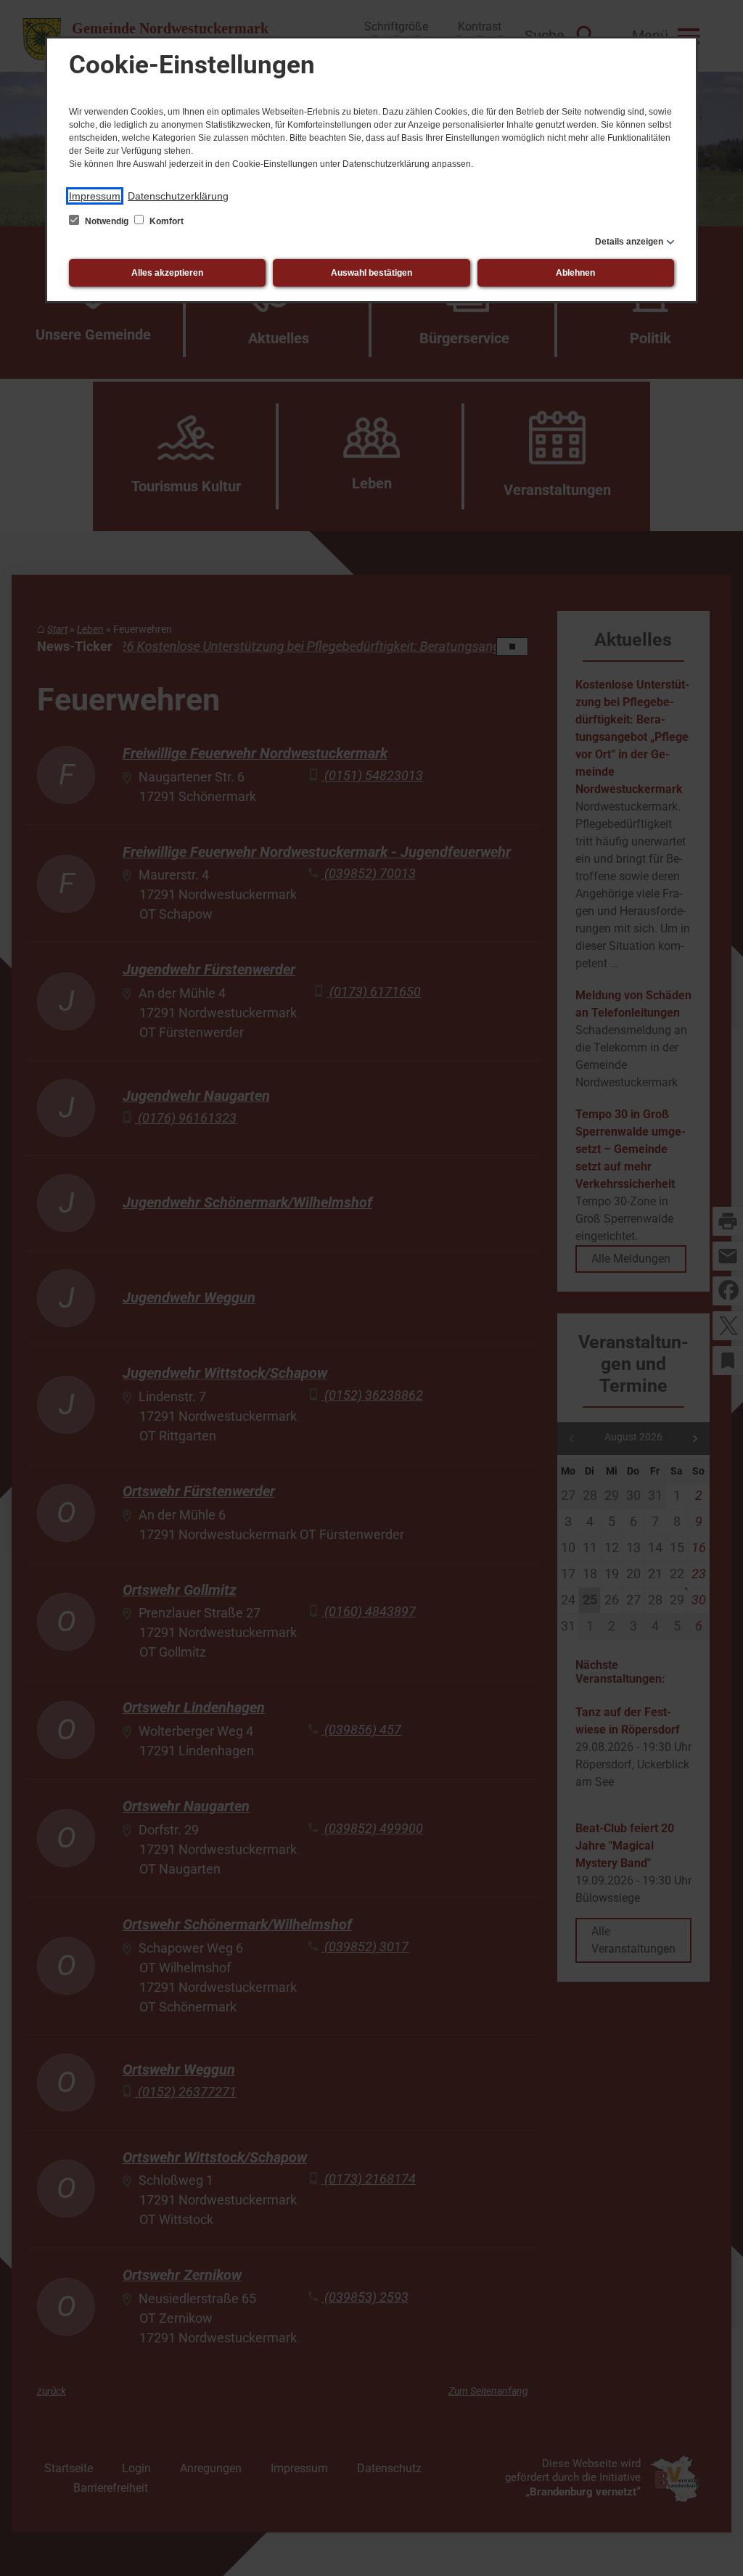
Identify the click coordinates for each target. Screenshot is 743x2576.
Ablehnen (575, 273)
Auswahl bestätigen (371, 273)
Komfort (165, 221)
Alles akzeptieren (167, 273)
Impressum (95, 196)
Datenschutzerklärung (178, 196)
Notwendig (107, 221)
